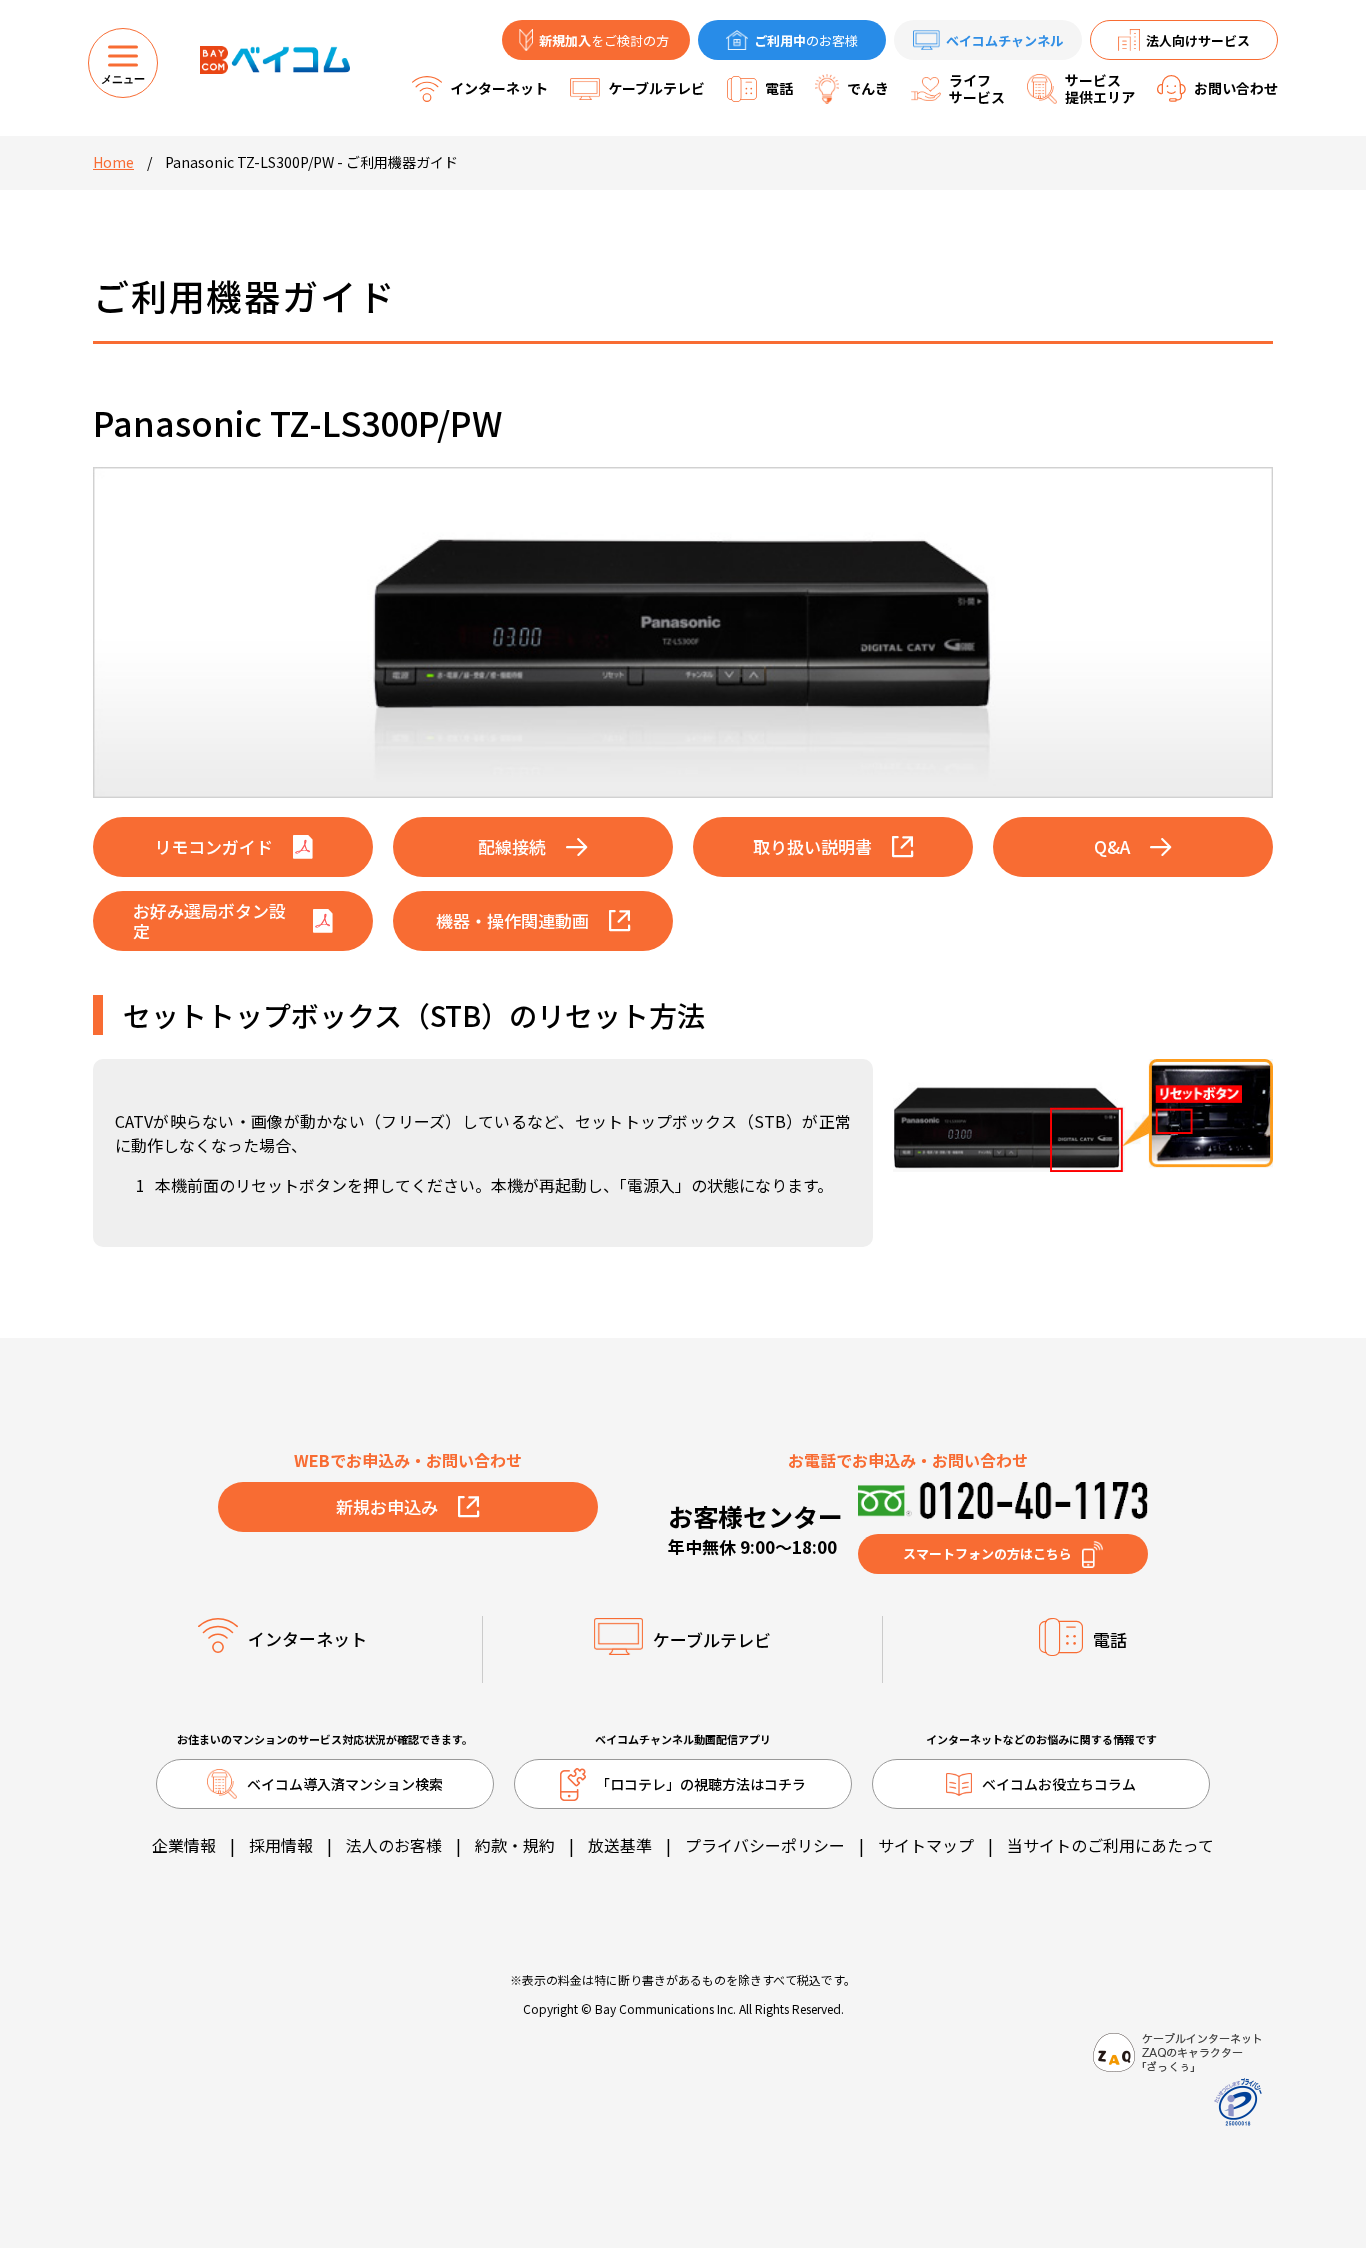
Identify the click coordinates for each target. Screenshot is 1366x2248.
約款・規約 (515, 1845)
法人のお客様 (394, 1845)
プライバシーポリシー (765, 1845)
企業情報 (184, 1845)
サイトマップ (926, 1845)
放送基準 (620, 1845)
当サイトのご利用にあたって (1110, 1845)
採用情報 (281, 1845)
